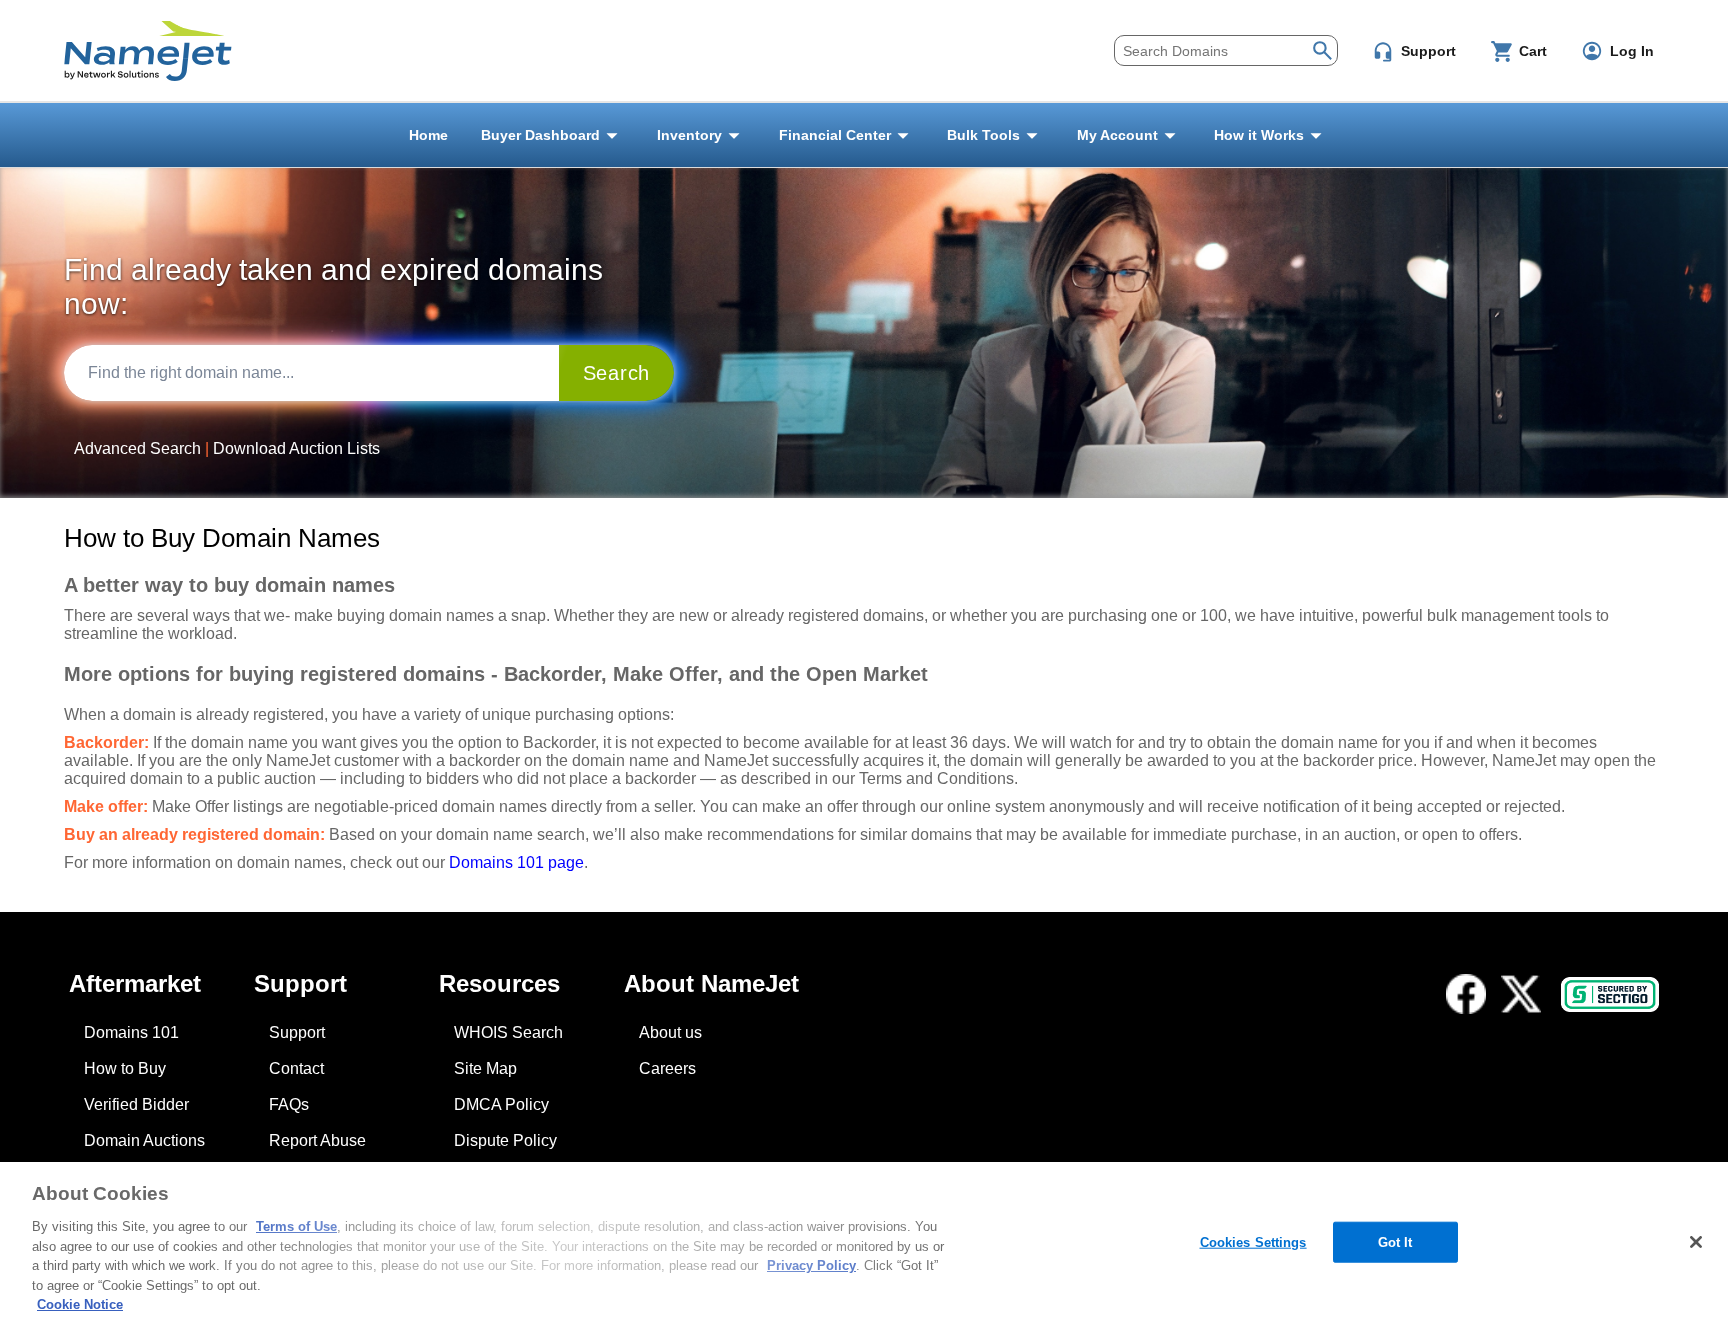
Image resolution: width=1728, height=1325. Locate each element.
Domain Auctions (144, 1140)
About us (670, 1032)
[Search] (1322, 48)
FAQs (289, 1104)
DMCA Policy (501, 1104)
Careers (667, 1068)
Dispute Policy (505, 1140)
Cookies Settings (1253, 1241)
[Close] (1696, 1242)
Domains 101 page (516, 862)
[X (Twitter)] (1521, 994)
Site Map (485, 1068)
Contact (296, 1068)
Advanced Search (137, 448)
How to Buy (125, 1068)
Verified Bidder (136, 1104)
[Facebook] (1466, 994)
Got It (1395, 1241)
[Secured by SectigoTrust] (1610, 994)
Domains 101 (131, 1032)
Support (297, 1032)
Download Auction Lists (296, 448)
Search (617, 373)
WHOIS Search (508, 1032)
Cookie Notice (80, 1304)
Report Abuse (317, 1140)
